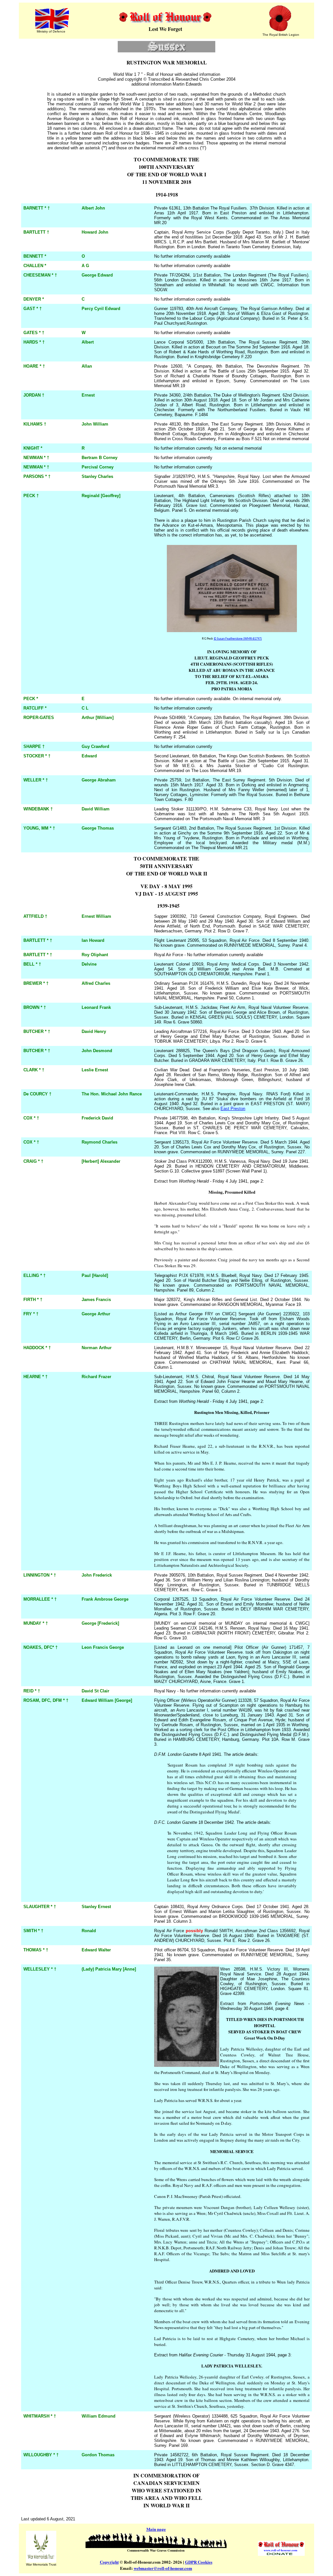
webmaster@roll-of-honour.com (163, 2568)
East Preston (233, 1109)
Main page (156, 2529)
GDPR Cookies (199, 2562)
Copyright (109, 2562)
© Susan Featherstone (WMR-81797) (238, 639)
